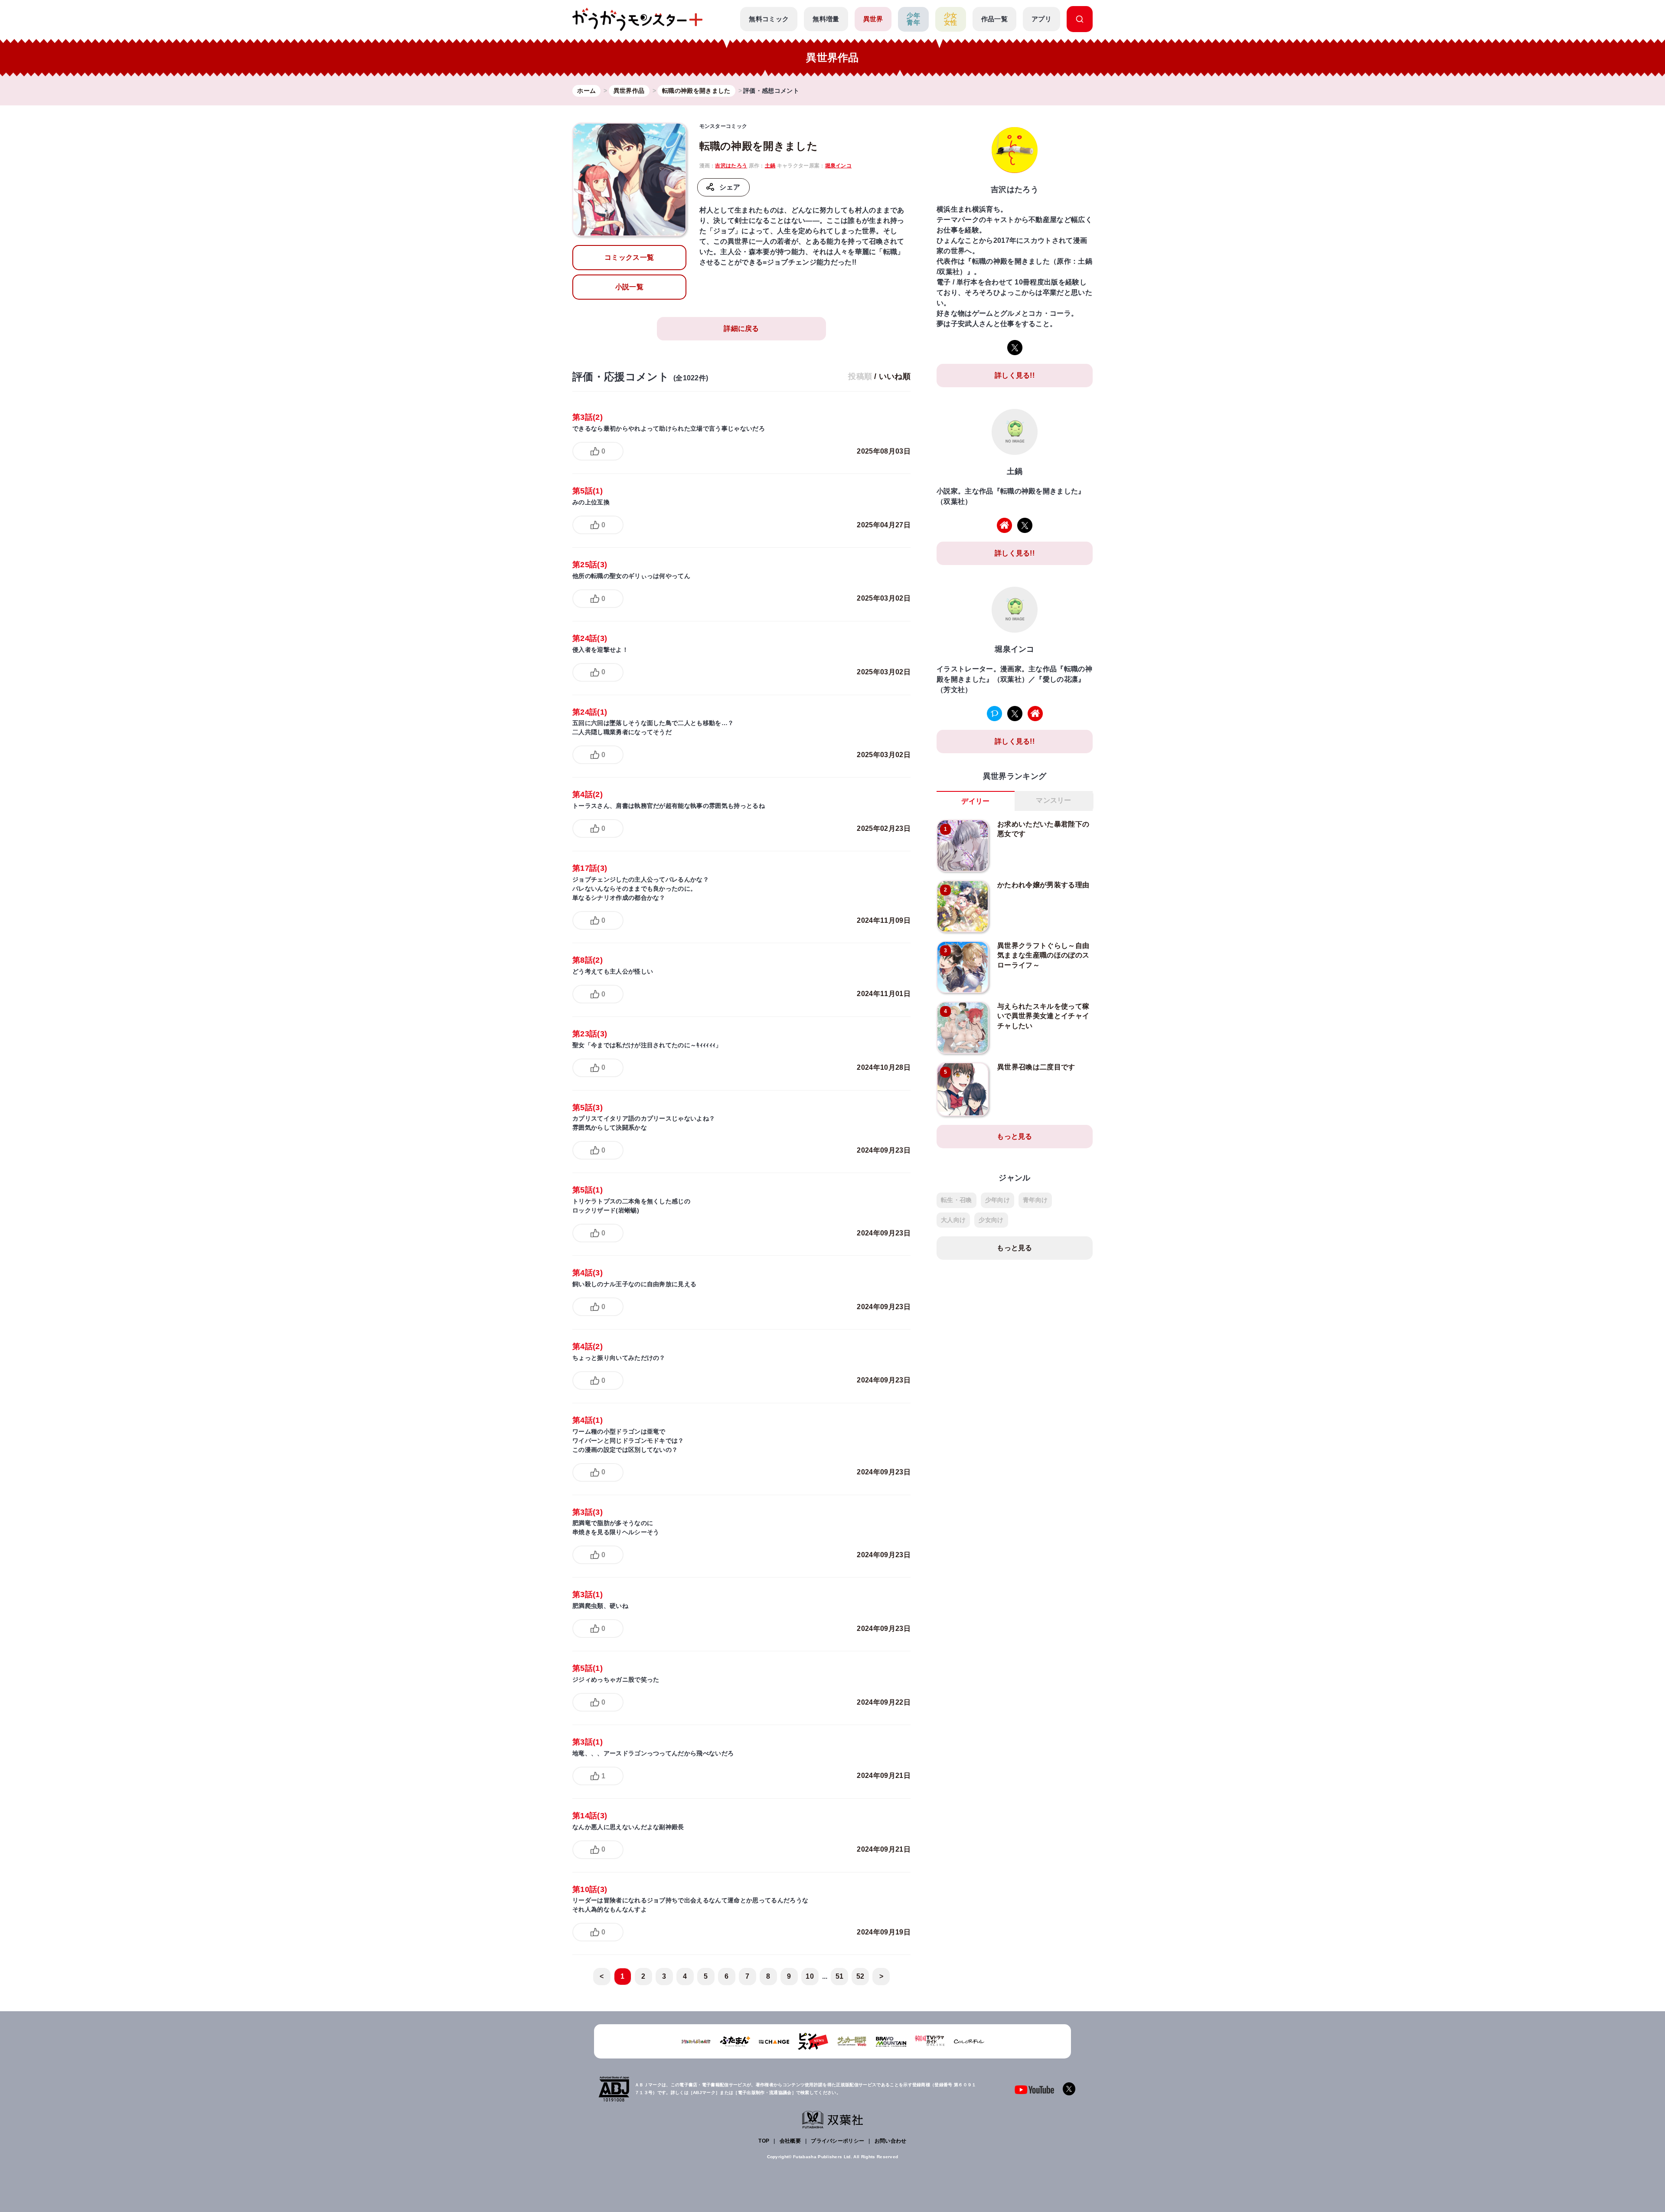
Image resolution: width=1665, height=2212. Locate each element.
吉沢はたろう (731, 166)
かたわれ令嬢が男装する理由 (1043, 885)
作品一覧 (994, 19)
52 (860, 1976)
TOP (764, 2141)
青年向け (1035, 1200)
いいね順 (895, 376)
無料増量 (826, 19)
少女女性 (951, 19)
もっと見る (1015, 1136)
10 (810, 1976)
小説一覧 (629, 287)
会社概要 (790, 2141)
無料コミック (769, 19)
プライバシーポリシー (837, 2141)
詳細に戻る (741, 328)
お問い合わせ (891, 2141)
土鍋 (770, 166)
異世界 (873, 19)
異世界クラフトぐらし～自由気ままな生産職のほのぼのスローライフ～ (1043, 955)
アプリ (1041, 19)
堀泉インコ (839, 166)
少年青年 (913, 19)
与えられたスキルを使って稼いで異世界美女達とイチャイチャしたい (1043, 1016)
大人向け (953, 1220)
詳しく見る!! (1015, 375)
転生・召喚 (957, 1200)
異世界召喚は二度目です (1036, 1067)
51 (840, 1976)
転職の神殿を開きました (759, 146)
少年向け (997, 1200)
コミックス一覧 (629, 257)
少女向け (991, 1220)
